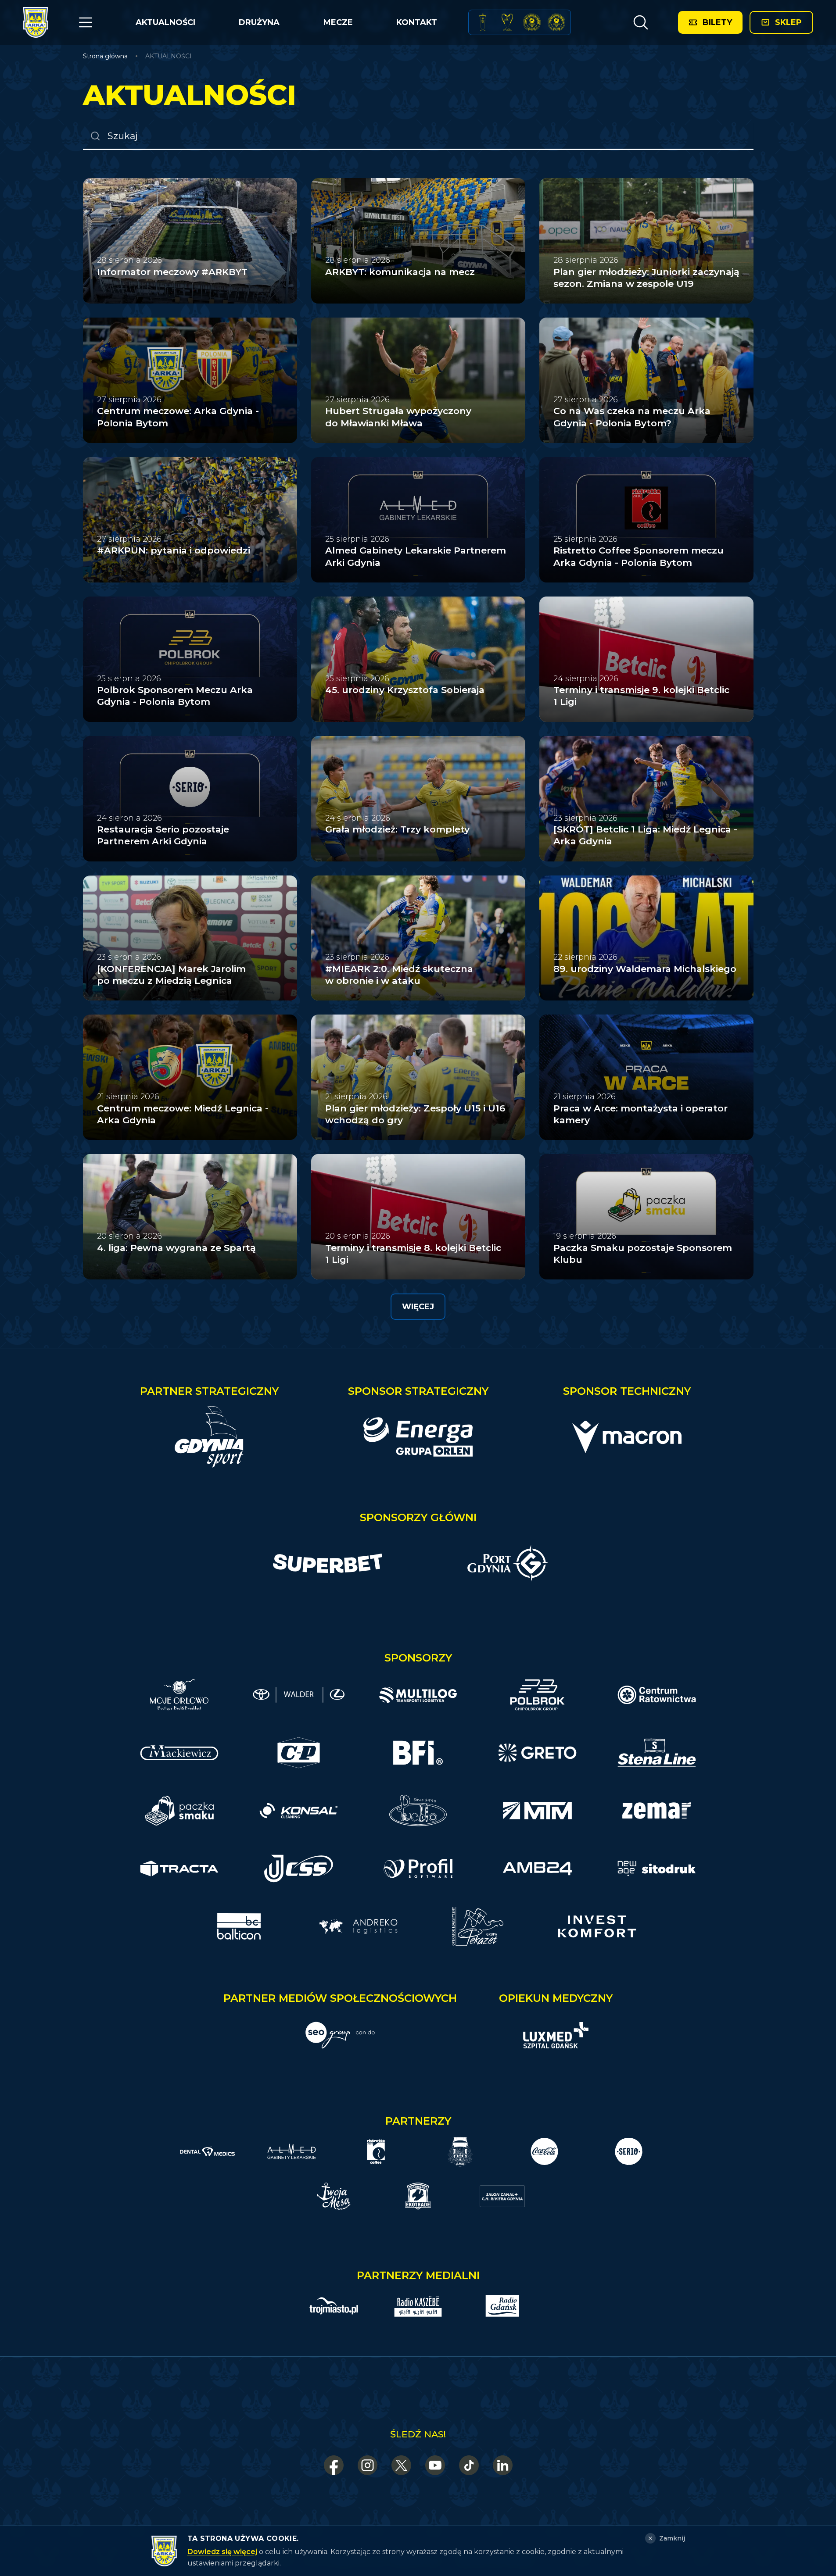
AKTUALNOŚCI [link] (169, 56)
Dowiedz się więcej (222, 2552)
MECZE (338, 22)
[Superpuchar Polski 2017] (532, 22)
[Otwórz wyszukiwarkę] (641, 22)
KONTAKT (417, 22)
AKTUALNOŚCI (165, 22)
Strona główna (105, 56)
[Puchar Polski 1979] (483, 22)
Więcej (418, 1307)
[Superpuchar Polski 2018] (556, 22)
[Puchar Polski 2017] (507, 22)
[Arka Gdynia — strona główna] (36, 22)
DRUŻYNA (259, 22)
